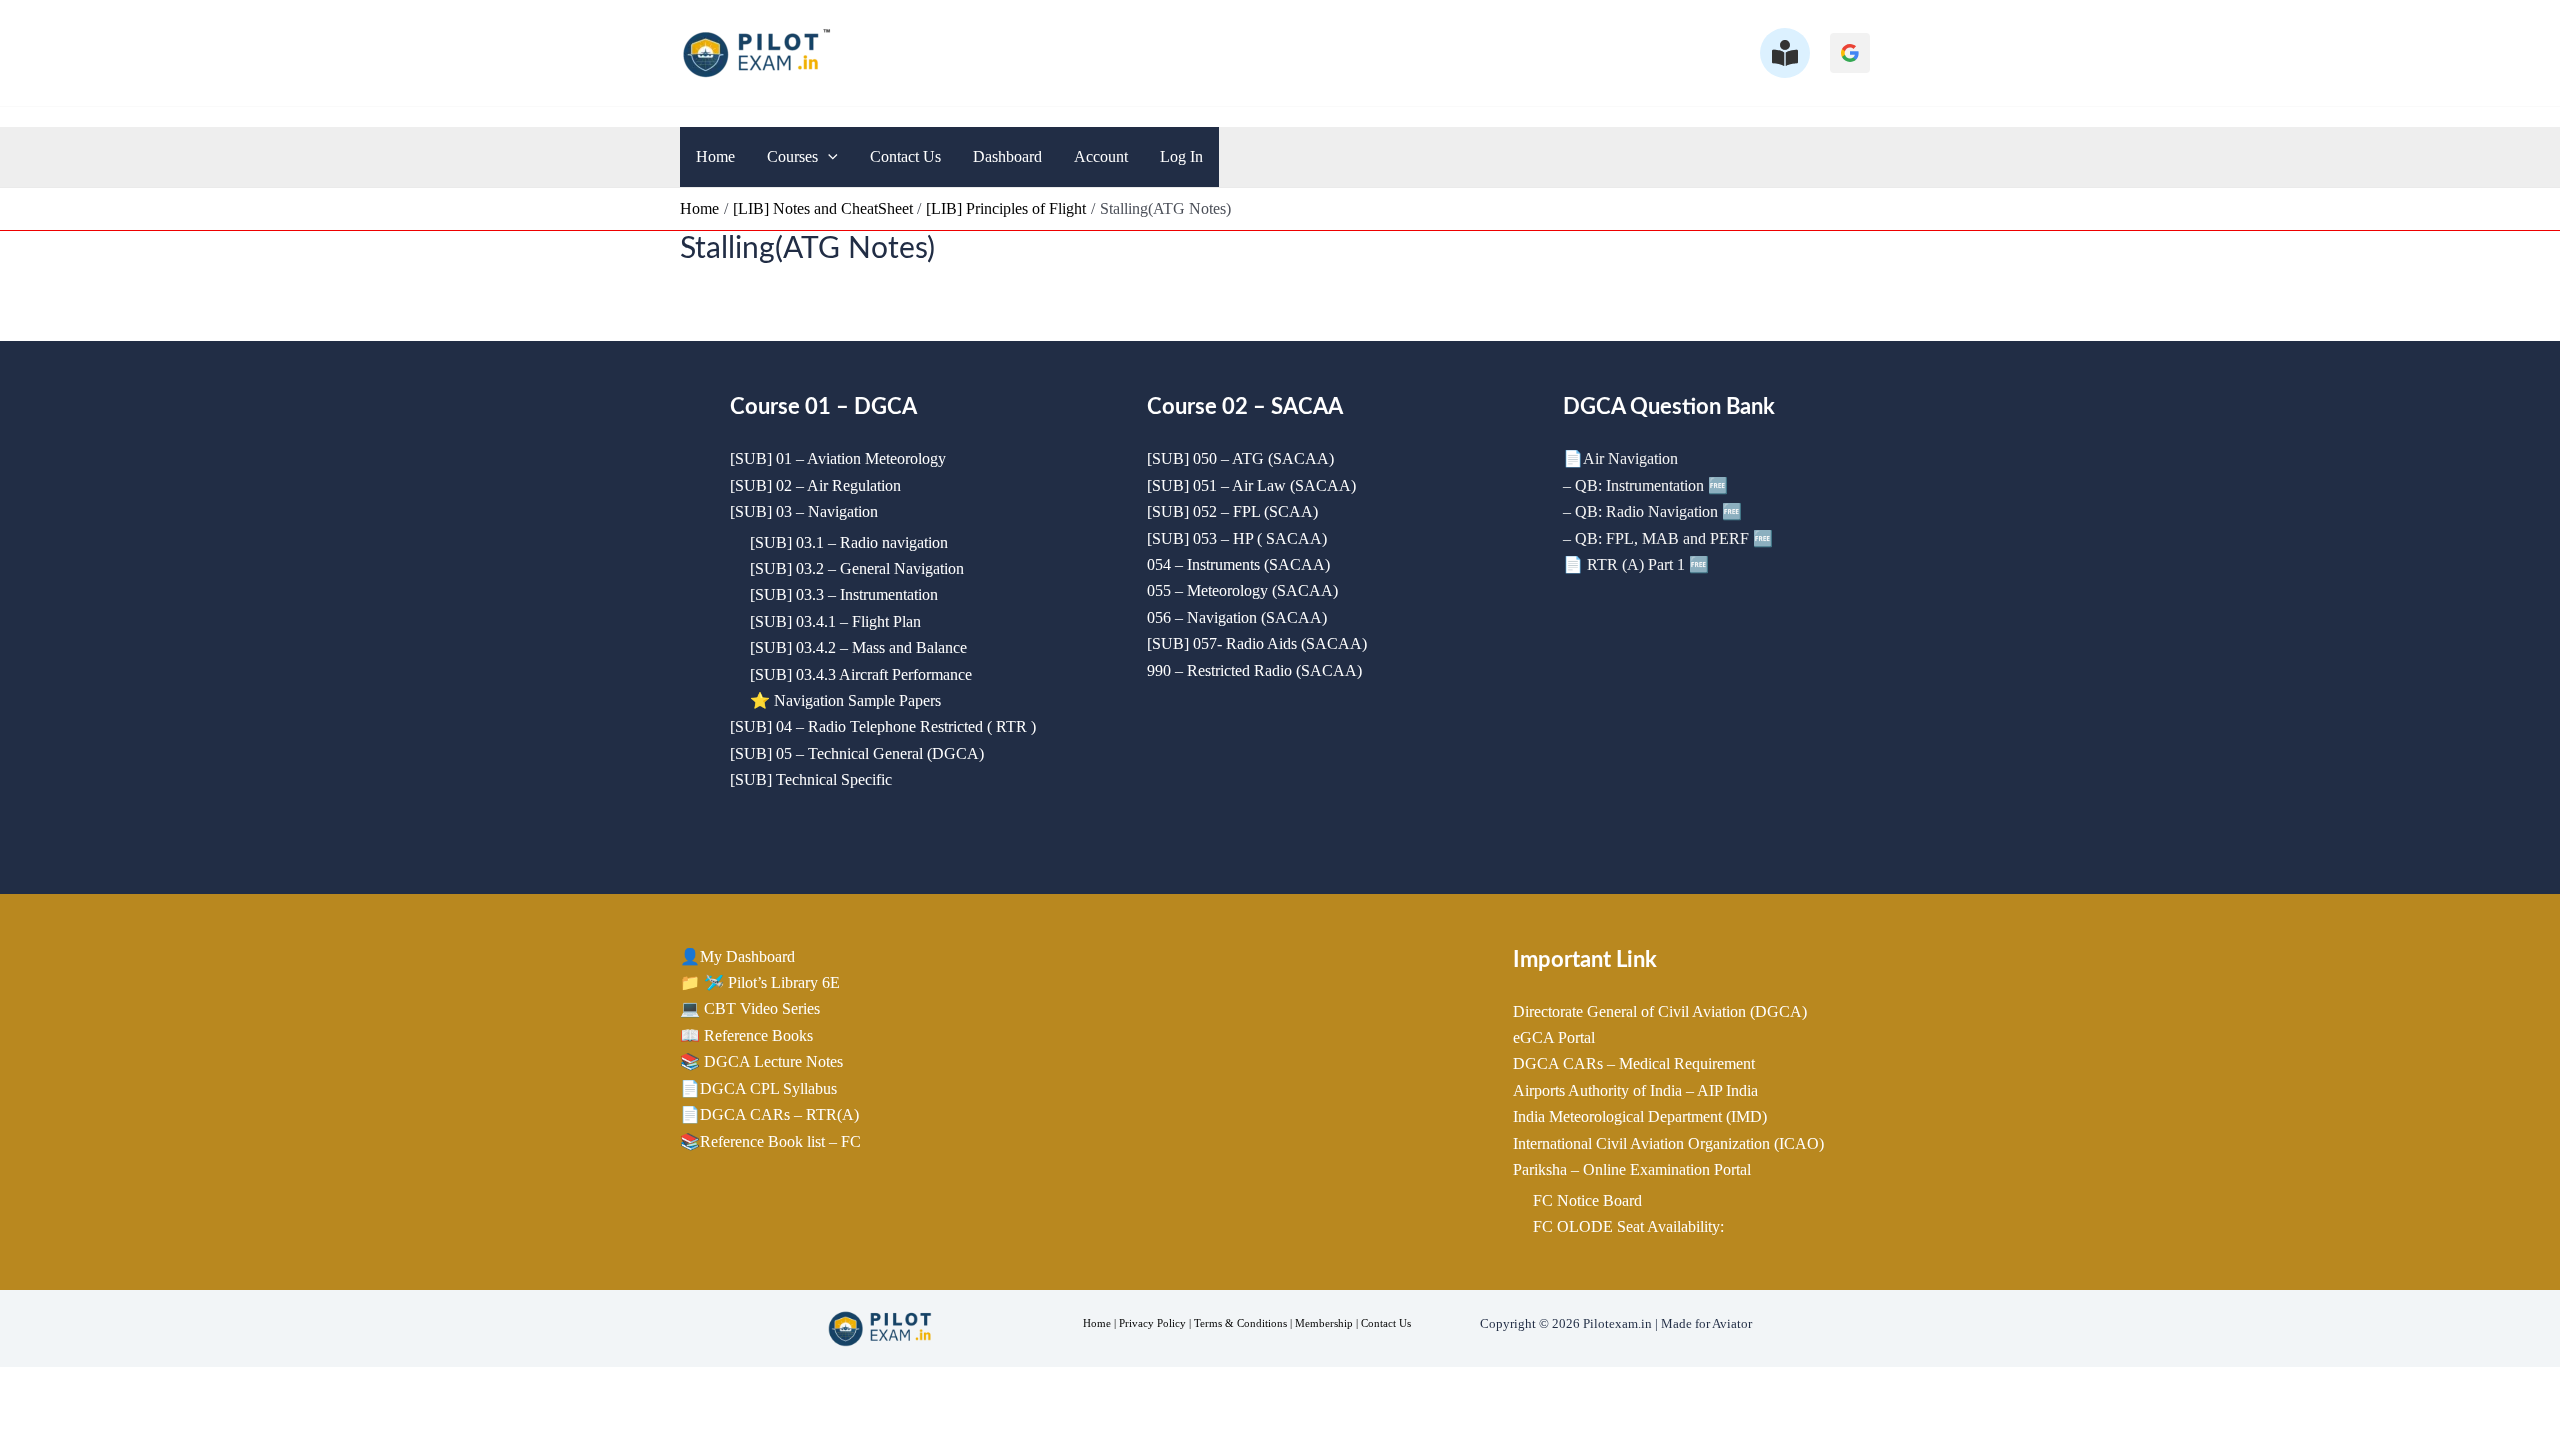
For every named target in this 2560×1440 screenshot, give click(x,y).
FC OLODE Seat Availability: (1628, 1226)
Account (1101, 156)
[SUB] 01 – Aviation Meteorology (838, 458)
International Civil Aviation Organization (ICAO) (1668, 1143)
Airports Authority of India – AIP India (1635, 1090)
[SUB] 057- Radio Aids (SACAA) (1257, 643)
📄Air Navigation (1620, 458)
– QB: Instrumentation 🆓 (1645, 485)
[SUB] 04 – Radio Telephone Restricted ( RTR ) (883, 726)
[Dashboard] (1785, 53)
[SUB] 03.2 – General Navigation (857, 568)
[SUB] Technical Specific (811, 779)
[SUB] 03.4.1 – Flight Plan (835, 621)
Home (715, 156)
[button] (828, 157)
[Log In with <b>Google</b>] (1850, 53)
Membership (1324, 1323)
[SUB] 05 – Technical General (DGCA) (857, 753)
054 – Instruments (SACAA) (1238, 564)
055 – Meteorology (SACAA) (1242, 590)
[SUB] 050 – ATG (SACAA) (1240, 458)
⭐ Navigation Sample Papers (845, 700)
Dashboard (1007, 156)
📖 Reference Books (746, 1035)
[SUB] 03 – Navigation (804, 511)
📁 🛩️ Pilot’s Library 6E (760, 982)
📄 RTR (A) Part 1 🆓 (1636, 564)
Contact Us (905, 156)
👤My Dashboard (737, 956)
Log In (1181, 156)
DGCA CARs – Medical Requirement (1634, 1063)
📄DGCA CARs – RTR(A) (769, 1114)
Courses (792, 156)
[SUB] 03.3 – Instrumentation (844, 594)
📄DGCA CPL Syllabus (758, 1088)
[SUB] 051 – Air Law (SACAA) (1251, 485)
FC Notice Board (1587, 1200)
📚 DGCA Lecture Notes (761, 1061)
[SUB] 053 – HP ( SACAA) (1237, 538)
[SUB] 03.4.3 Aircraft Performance (861, 674)
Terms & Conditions (1240, 1323)
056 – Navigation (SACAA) (1237, 617)
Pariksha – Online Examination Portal (1632, 1169)
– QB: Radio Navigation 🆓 (1652, 511)
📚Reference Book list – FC (770, 1141)
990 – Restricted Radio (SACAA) (1254, 670)
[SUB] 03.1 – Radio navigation (849, 542)
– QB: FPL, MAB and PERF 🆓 (1668, 538)
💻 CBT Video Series (750, 1008)
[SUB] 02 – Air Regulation (815, 485)
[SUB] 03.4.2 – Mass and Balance (858, 647)
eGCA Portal (1554, 1037)
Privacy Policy (1152, 1323)
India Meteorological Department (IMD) (1640, 1116)
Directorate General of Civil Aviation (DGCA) (1660, 1011)
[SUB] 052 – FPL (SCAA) (1232, 511)
